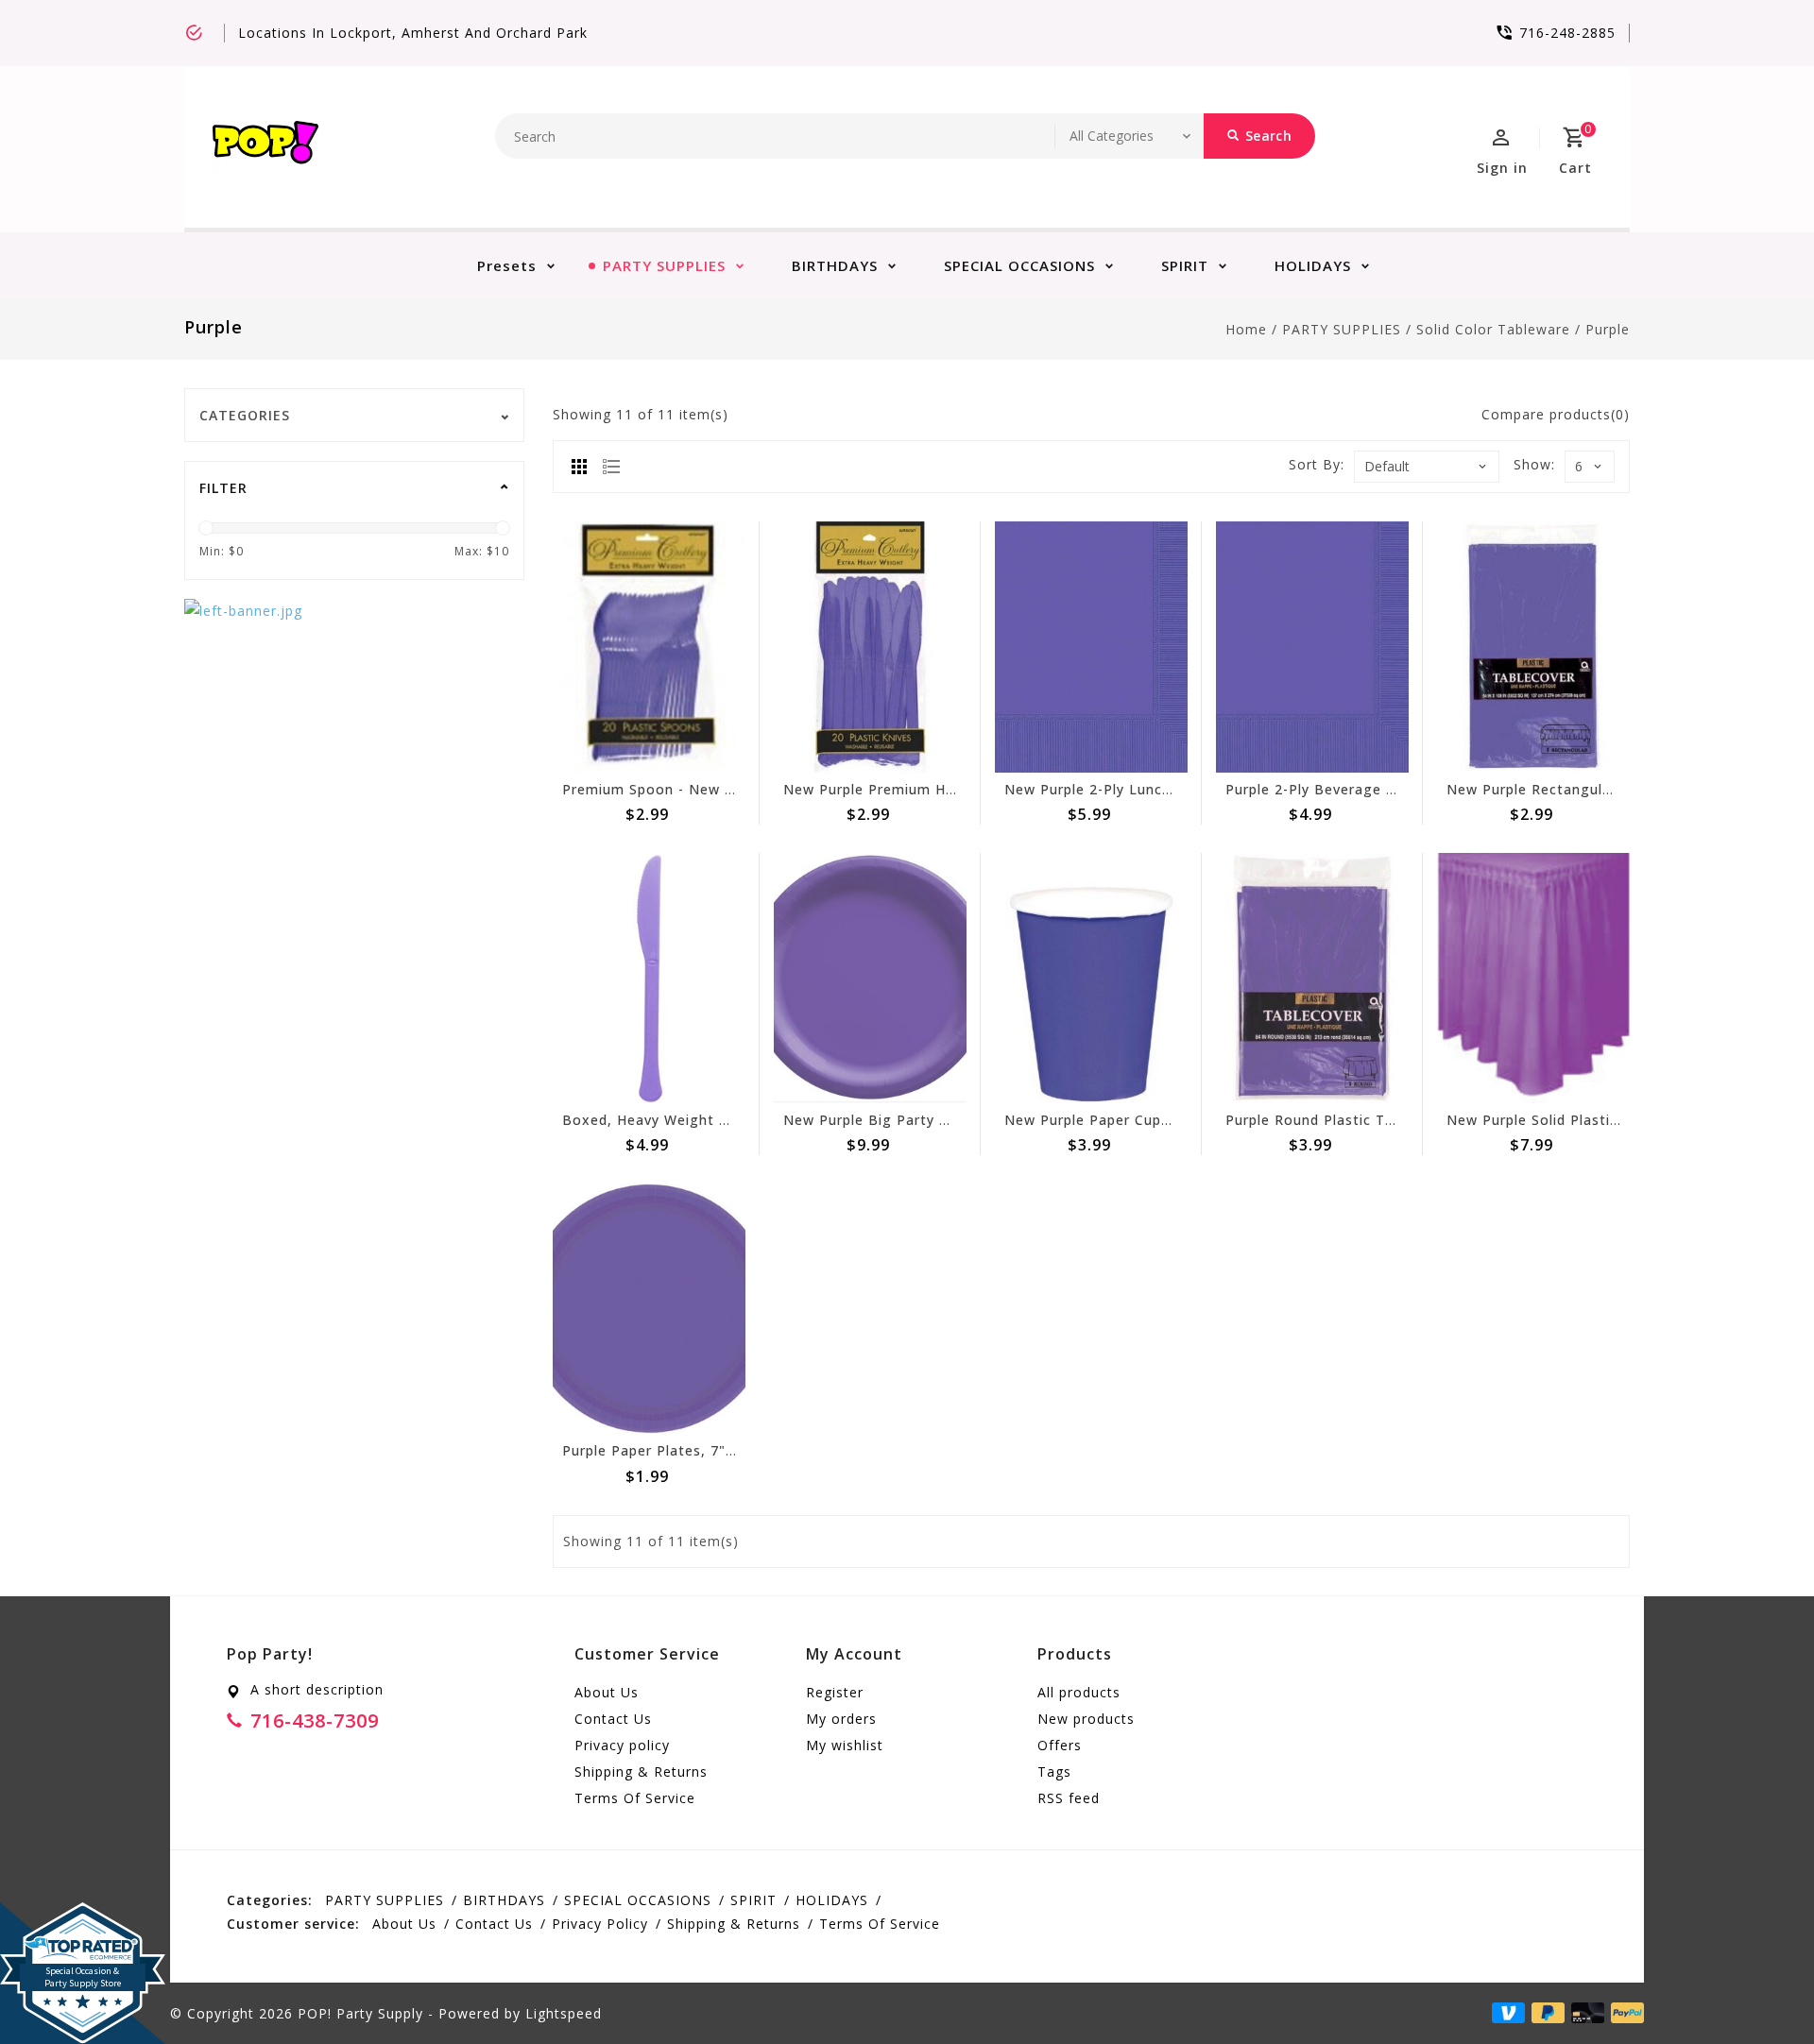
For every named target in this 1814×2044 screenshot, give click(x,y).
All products (1079, 1692)
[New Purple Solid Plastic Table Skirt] (1533, 978)
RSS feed (1069, 1798)
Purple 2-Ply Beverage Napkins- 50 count (1370, 789)
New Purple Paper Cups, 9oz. (1106, 1120)
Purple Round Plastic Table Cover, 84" (1359, 1120)
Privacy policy (622, 1745)
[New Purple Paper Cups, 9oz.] (1091, 978)
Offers (1060, 1745)
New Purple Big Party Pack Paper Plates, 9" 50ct (955, 1120)
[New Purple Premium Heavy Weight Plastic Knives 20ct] (870, 647)
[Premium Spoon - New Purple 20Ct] (649, 647)
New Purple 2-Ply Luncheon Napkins (1131, 789)
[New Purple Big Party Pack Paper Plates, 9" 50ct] (870, 978)
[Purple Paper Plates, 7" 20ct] (649, 1309)
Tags (1054, 1771)
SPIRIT (1185, 265)
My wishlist (845, 1745)
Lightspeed (564, 2013)
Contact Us (613, 1719)
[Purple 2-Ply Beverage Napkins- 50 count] (1312, 647)
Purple (1608, 329)
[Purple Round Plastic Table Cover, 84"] (1312, 978)
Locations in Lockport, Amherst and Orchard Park (413, 33)
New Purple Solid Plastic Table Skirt (1572, 1120)
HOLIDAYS (1313, 265)
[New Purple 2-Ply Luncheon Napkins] (1091, 647)
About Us (607, 1692)
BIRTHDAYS (835, 265)
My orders (841, 1719)
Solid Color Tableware (1493, 329)
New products (1086, 1719)
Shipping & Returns (641, 1771)
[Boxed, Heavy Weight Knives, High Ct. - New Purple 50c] (649, 978)
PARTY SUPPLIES (664, 265)
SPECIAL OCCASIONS (1019, 265)
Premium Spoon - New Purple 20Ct (685, 789)
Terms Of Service (635, 1798)
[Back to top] (1757, 1987)
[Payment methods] (1624, 2012)
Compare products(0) (1556, 414)
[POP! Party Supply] (265, 147)
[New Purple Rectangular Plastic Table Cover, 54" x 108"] (1533, 647)
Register (835, 1692)
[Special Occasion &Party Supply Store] (83, 1917)
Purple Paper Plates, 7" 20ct (662, 1450)
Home (1246, 329)
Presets (507, 265)
